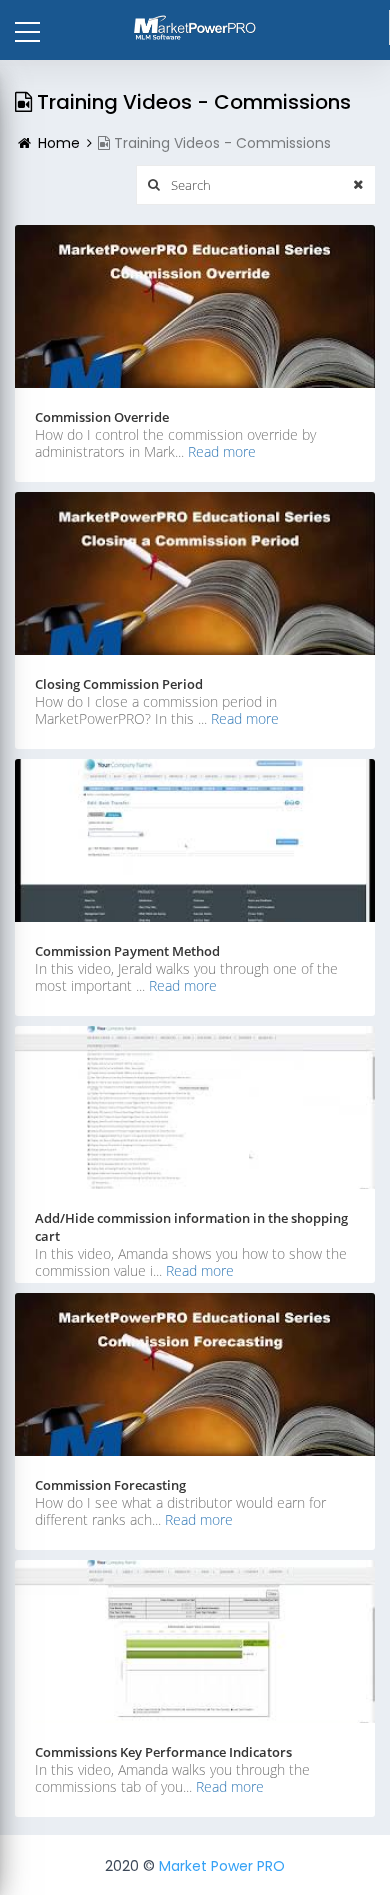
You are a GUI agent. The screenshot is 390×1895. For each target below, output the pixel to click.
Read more (222, 451)
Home (59, 143)
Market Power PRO (222, 1866)
